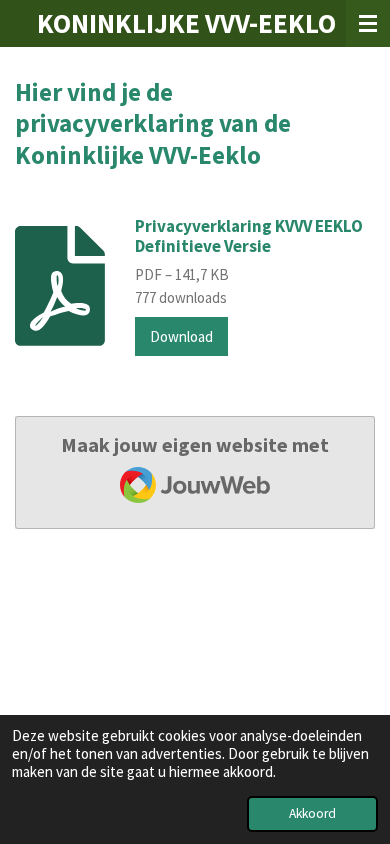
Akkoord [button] (312, 813)
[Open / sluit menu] (368, 23)
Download (181, 336)
